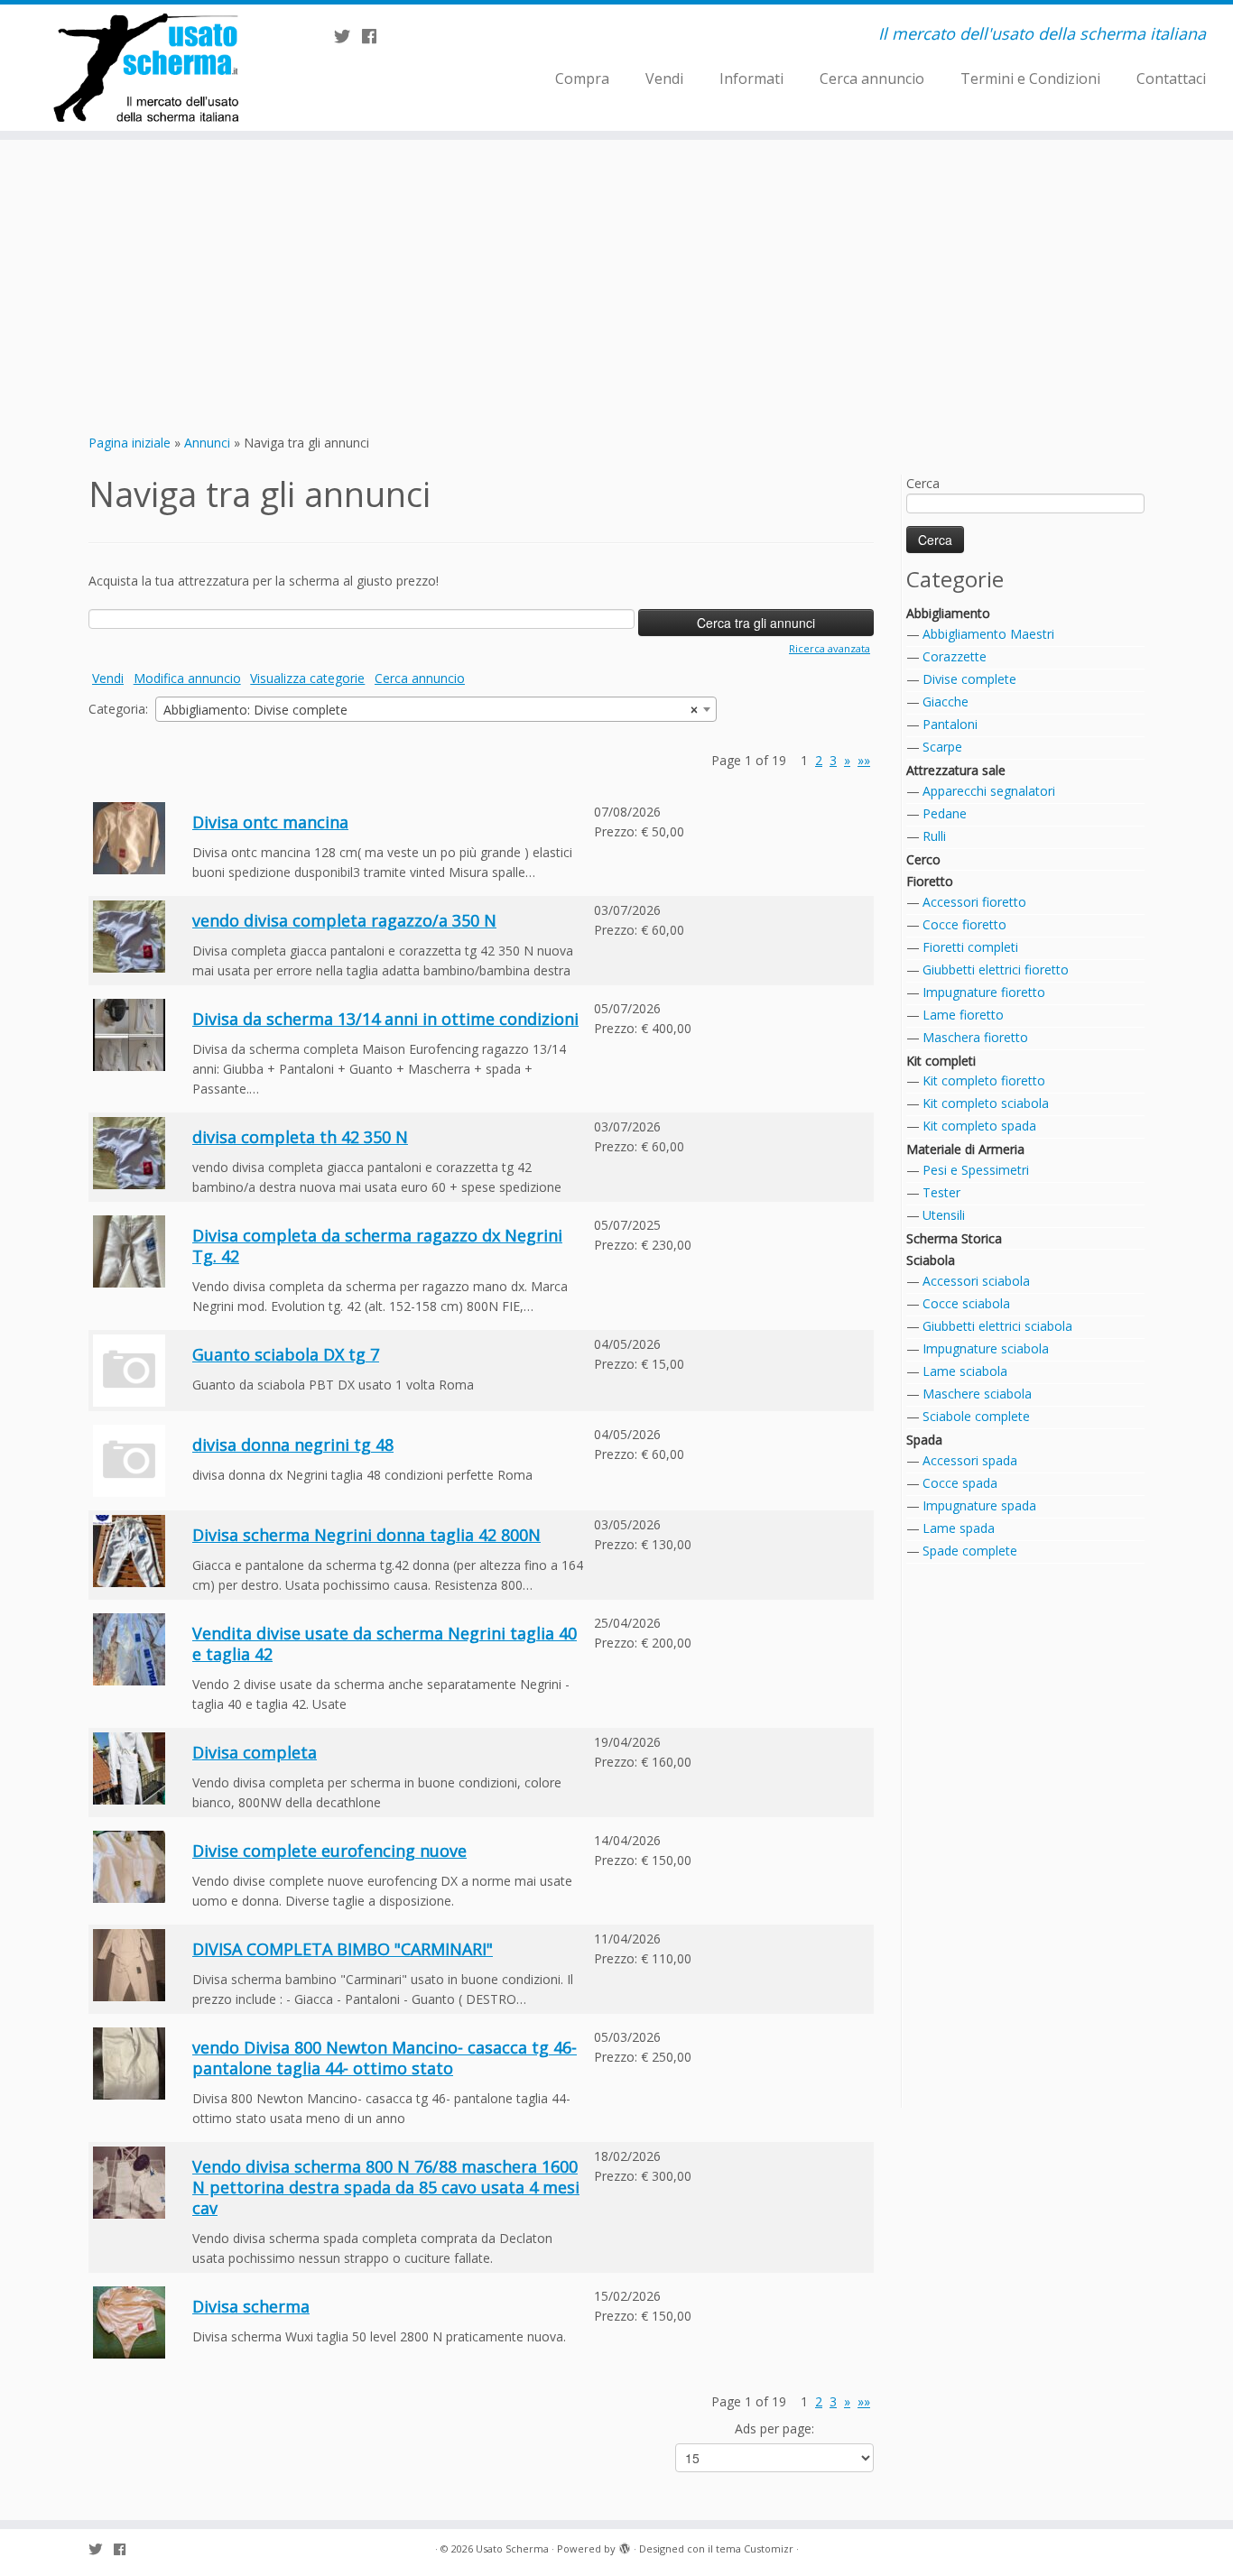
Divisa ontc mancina (270, 822)
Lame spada (959, 1528)
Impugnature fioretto (984, 992)
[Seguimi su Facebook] (375, 36)
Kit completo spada (979, 1126)
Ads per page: (774, 2428)
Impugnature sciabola (986, 1348)
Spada (924, 1440)
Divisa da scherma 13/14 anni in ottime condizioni (385, 1019)
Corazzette (955, 656)
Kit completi (941, 1061)
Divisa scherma (251, 2306)
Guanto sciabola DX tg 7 (286, 1354)
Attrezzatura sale (956, 770)
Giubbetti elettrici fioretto (996, 969)
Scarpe (942, 747)
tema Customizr (755, 2548)
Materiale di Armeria (965, 1149)
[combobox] (436, 709)
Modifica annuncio (187, 678)
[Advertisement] (616, 284)
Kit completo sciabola (986, 1103)
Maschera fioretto (975, 1037)
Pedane (945, 813)
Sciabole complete (976, 1416)
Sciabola (931, 1260)
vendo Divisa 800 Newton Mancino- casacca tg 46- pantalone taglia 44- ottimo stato (385, 2058)
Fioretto (930, 881)
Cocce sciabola (966, 1303)
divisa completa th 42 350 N (300, 1137)
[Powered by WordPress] (625, 2545)
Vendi (664, 78)
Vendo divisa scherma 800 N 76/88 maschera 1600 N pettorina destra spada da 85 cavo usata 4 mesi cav (386, 2187)
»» (864, 760)
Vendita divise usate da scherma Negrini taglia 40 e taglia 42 (385, 1643)
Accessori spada (970, 1460)
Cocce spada (960, 1483)
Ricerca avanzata (830, 648)
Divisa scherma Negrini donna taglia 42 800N (366, 1535)
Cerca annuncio (872, 78)
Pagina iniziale (130, 443)
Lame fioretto (963, 1015)
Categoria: (118, 709)
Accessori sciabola (976, 1281)
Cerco (923, 859)
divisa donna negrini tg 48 (293, 1445)
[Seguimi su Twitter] (348, 36)
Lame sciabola (965, 1371)
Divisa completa (255, 1752)
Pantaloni (950, 724)
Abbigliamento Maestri (988, 634)
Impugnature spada (979, 1505)
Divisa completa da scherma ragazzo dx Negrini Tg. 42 (377, 1246)
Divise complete (969, 679)
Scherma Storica (954, 1238)
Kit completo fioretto (984, 1080)
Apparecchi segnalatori (989, 791)
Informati (751, 78)
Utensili (944, 1215)
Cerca (923, 483)
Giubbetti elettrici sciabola (997, 1326)
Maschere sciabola (977, 1394)
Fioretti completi (970, 947)
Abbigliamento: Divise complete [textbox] (431, 710)
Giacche (946, 702)
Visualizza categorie (307, 678)
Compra (582, 78)
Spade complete (970, 1551)
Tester (941, 1192)
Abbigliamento (948, 613)
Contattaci (1171, 78)
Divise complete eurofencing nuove (329, 1851)
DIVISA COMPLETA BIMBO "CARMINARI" (343, 1949)
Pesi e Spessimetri (976, 1170)
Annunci (207, 443)
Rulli (934, 836)
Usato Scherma (512, 2548)
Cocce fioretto (964, 924)
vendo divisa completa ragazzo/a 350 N (344, 920)
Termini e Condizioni (1030, 78)
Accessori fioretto (974, 902)
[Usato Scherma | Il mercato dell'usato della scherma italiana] (142, 68)
